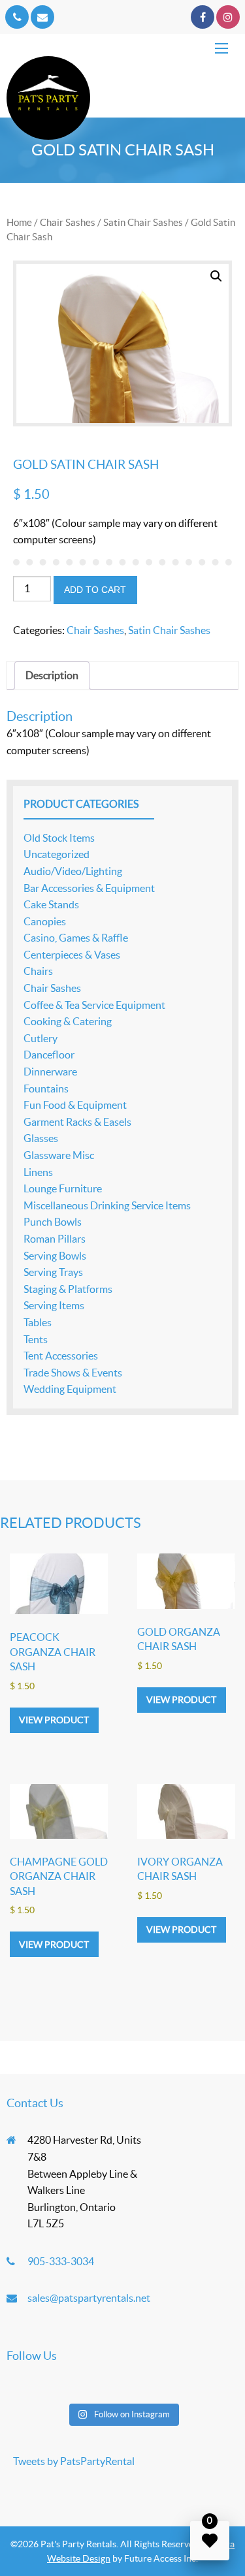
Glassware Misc (59, 1155)
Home (19, 222)
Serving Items (54, 1305)
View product (54, 1720)
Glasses (41, 1138)
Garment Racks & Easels (77, 1122)
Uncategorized (57, 854)
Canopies (45, 921)
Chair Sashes (68, 222)
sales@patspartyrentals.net (89, 2298)
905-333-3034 (61, 2261)
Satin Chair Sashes (143, 222)
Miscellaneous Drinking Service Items (107, 1205)
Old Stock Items (59, 838)
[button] (216, 276)
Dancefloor (49, 1055)
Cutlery (41, 1038)
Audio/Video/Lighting (73, 871)
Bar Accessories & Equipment (89, 888)
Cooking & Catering (68, 1021)
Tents (36, 1339)
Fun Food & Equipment (75, 1105)
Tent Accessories (61, 1356)
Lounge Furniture (63, 1188)
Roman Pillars (55, 1239)
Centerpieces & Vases (72, 955)
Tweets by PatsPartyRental (74, 2461)
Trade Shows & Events (73, 1373)
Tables (38, 1322)
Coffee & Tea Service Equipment (94, 1005)
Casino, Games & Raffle (76, 938)
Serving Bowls (55, 1256)
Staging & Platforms (68, 1289)
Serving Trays (53, 1272)
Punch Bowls (53, 1222)
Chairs (38, 971)
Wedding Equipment (70, 1389)
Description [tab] (52, 675)
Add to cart (95, 590)
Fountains (46, 1089)
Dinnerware (50, 1072)
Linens (38, 1172)
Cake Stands (51, 904)
